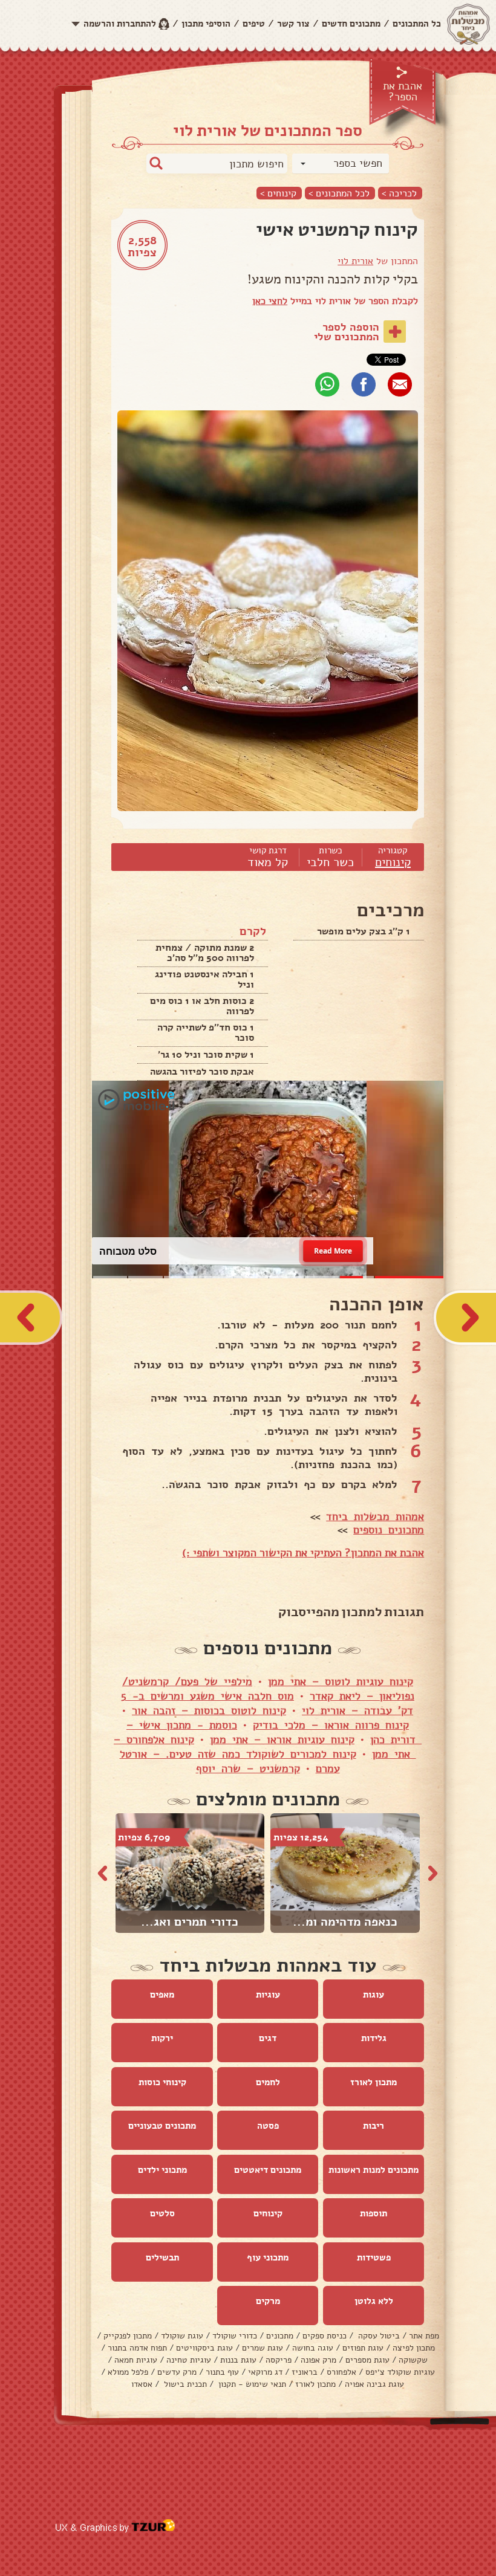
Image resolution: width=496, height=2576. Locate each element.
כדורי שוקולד (235, 2336)
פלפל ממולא (128, 2372)
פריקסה (279, 2360)
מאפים (162, 1995)
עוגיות (268, 1995)
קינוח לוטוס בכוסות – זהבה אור (209, 1710)
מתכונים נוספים (389, 1530)
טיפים (254, 24)
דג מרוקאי (265, 2372)
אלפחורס (341, 2372)
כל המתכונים (417, 24)
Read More (333, 1251)
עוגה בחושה (313, 2348)
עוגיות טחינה (189, 2360)
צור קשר (293, 24)
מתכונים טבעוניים (162, 2126)
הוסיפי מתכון (206, 24)
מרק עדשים (177, 2372)
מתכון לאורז (374, 2082)
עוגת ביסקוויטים (204, 2348)
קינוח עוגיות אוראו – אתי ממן (282, 1739)
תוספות (374, 2213)
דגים (268, 2038)
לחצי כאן (270, 301)
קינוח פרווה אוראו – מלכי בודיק (331, 1725)
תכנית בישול (184, 2384)
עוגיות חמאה (136, 2360)
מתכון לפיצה (414, 2348)
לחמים (268, 2082)
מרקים (268, 2301)
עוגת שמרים (263, 2348)
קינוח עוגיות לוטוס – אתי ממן (341, 1681)
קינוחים (393, 862)
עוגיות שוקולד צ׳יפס (400, 2372)
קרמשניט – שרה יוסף (248, 1769)
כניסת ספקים (325, 2336)
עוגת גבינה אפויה (374, 2384)
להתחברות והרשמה (120, 24)
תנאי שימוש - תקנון (251, 2384)
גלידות (374, 2038)
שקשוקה (413, 2360)
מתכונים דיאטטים (268, 2170)
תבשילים (162, 2257)
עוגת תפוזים (363, 2348)
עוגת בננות (238, 2360)
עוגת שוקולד (182, 2336)
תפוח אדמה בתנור (137, 2348)
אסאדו (142, 2384)
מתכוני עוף (268, 2257)
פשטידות (374, 2257)
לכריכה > (399, 193)
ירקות (162, 2038)
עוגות (374, 1995)
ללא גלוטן (374, 2301)
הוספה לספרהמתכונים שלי (347, 332)
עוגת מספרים (367, 2360)
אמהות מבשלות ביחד (375, 1516)
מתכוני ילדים (162, 2170)
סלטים (162, 2213)
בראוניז (305, 2372)
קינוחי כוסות (162, 2082)
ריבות (374, 2126)
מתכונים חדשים (351, 24)
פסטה (268, 2126)
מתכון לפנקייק (128, 2336)
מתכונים (280, 2336)
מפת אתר (424, 2336)
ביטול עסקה (378, 2336)
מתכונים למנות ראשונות (374, 2170)
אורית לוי (355, 261)
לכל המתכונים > (339, 193)
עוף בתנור (222, 2372)
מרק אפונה (318, 2360)
